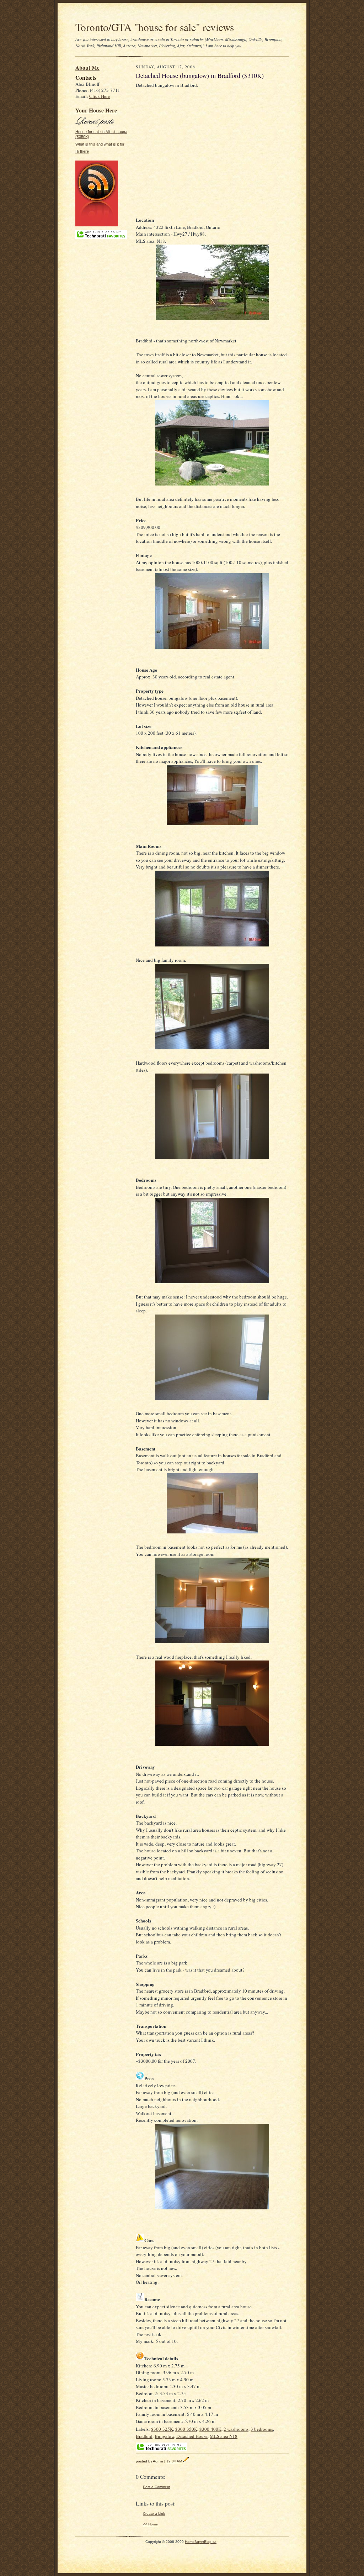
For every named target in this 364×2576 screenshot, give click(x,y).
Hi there (82, 151)
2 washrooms (236, 2429)
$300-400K (210, 2429)
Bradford (144, 2436)
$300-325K (162, 2429)
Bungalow (164, 2436)
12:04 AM (174, 2461)
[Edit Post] (186, 2461)
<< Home (150, 2524)
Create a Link (154, 2514)
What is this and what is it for (100, 144)
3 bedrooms (262, 2429)
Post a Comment (157, 2487)
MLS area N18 (224, 2436)
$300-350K (186, 2429)
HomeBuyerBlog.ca (201, 2542)
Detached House (192, 2436)
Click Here (100, 96)
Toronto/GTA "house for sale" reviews (155, 27)
